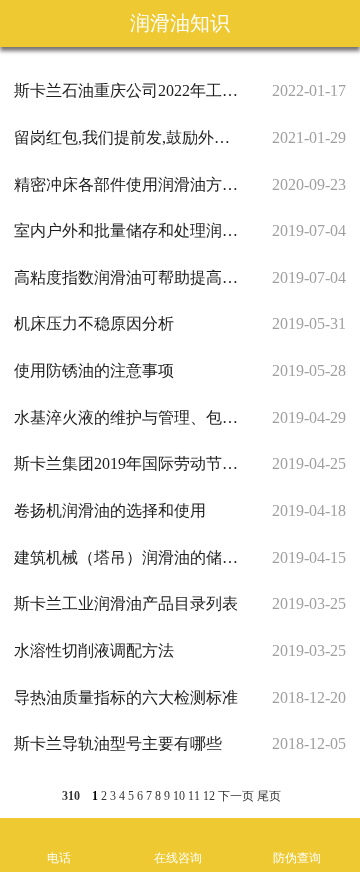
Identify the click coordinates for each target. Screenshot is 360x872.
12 (209, 796)
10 (179, 796)
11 (194, 796)
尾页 (269, 796)
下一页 (236, 796)
